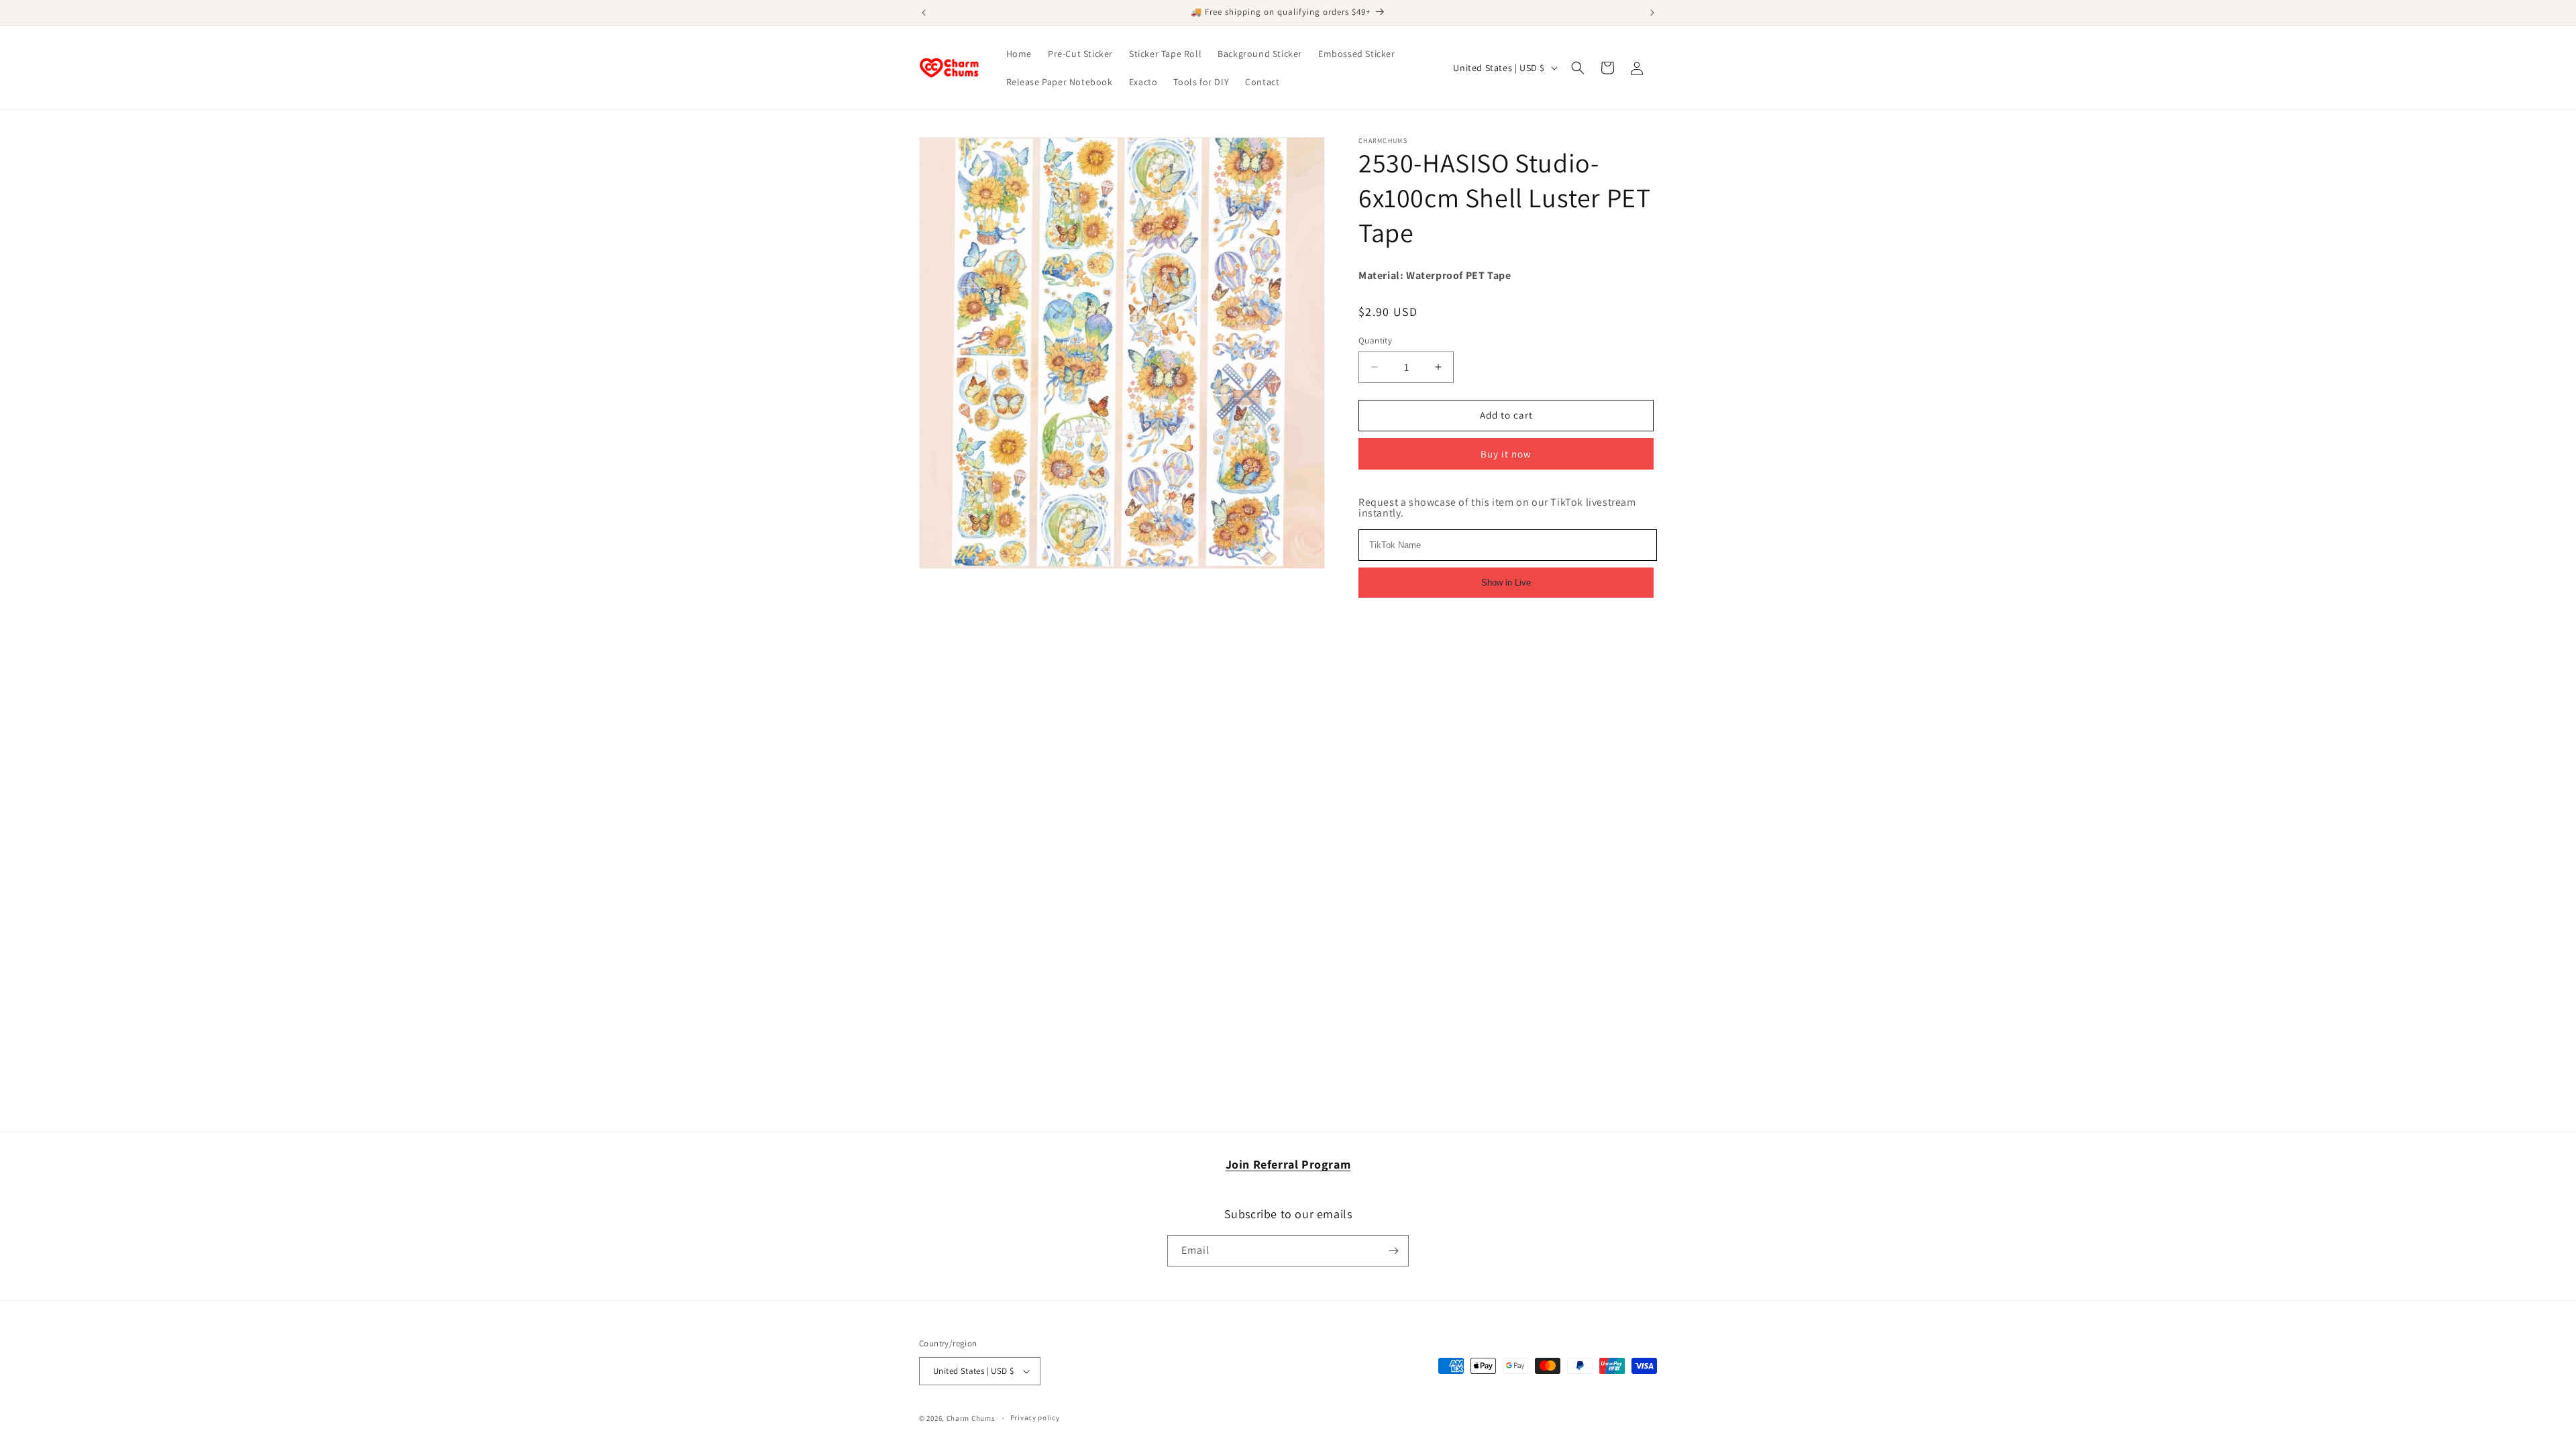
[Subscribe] (1393, 1251)
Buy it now (1506, 454)
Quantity (1375, 340)
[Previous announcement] (924, 13)
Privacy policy (1035, 1417)
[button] (1578, 68)
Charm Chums (971, 1418)
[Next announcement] (1652, 13)
